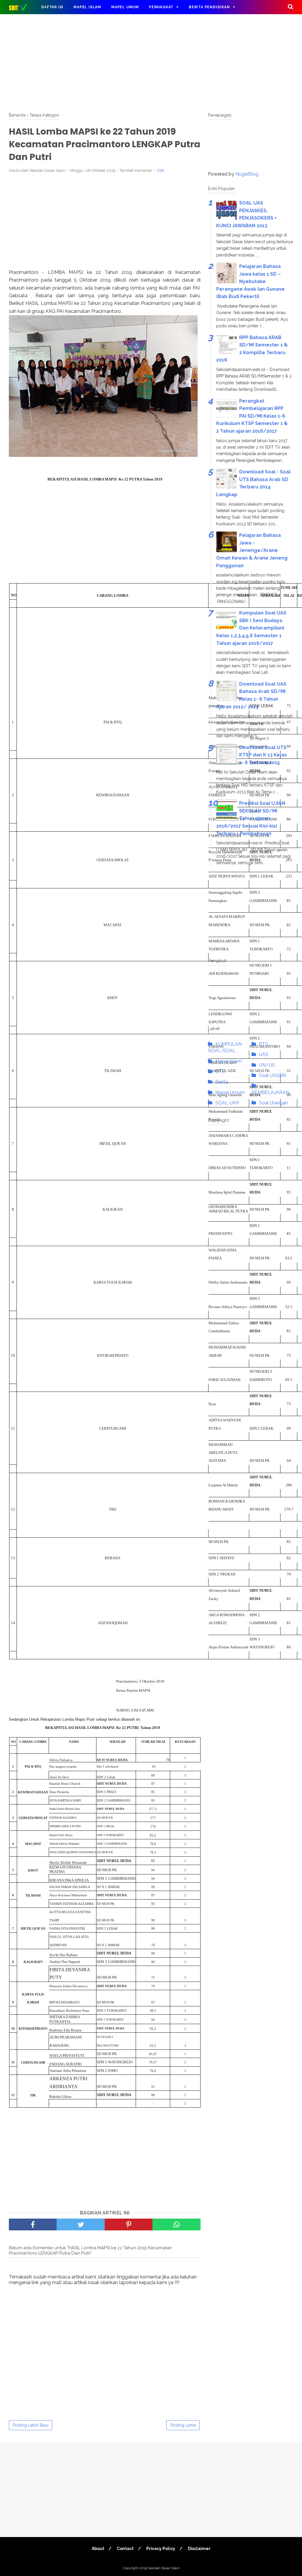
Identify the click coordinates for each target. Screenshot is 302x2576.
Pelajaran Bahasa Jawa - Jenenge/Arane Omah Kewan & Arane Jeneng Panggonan (252, 550)
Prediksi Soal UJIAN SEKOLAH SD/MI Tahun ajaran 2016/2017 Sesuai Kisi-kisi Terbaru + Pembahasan (251, 818)
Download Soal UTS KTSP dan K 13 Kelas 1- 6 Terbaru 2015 (263, 755)
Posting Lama (183, 2425)
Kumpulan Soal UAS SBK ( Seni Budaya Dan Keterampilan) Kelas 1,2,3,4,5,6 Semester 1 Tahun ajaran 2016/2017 (251, 628)
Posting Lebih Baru (31, 2425)
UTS (220, 1072)
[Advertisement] (151, 62)
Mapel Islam (87, 7)
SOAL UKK (227, 1103)
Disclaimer (199, 2549)
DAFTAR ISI (52, 7)
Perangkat (161, 7)
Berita (222, 1082)
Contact (125, 2549)
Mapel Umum (125, 7)
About (98, 2549)
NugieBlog (247, 174)
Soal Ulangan (273, 1103)
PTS (264, 1044)
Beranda (17, 115)
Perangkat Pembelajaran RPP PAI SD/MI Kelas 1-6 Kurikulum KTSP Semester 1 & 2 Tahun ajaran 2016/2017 (252, 416)
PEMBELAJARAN (270, 1092)
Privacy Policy (161, 2549)
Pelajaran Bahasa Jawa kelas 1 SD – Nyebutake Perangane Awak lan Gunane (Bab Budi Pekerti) (250, 281)
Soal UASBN (273, 1075)
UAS (264, 1054)
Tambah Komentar (136, 170)
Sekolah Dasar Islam (164, 2568)
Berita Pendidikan (209, 7)
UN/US (267, 1065)
